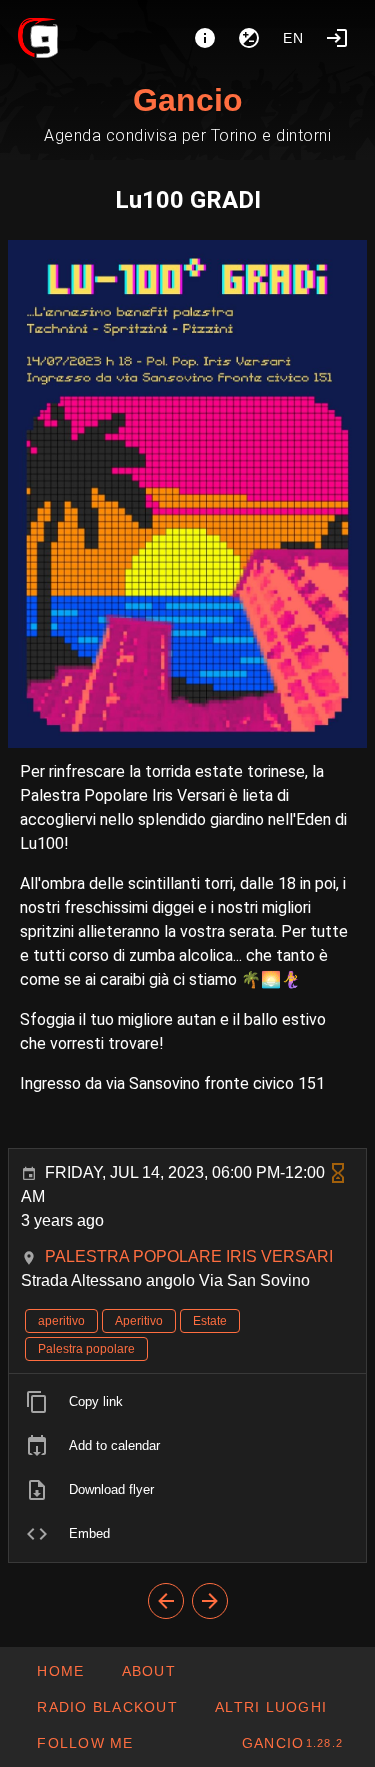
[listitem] (187, 1402)
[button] (270, 1707)
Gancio (188, 100)
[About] (205, 38)
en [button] (294, 38)
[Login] (337, 38)
